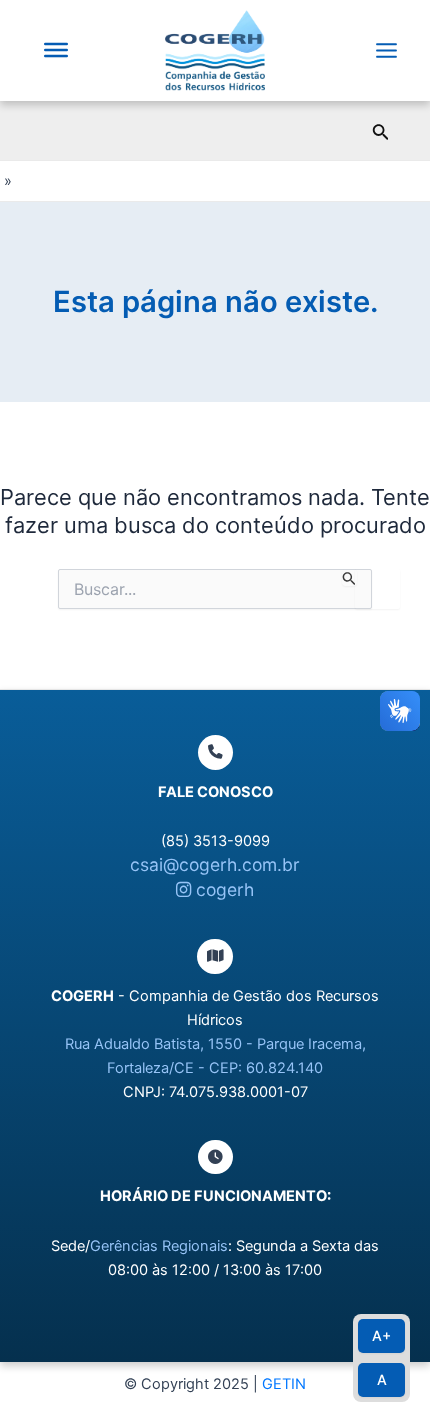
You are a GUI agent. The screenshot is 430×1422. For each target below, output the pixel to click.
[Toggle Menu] (56, 50)
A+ (381, 1335)
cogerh (222, 889)
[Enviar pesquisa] (349, 578)
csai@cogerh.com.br (215, 864)
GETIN (284, 1384)
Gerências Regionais (159, 1246)
